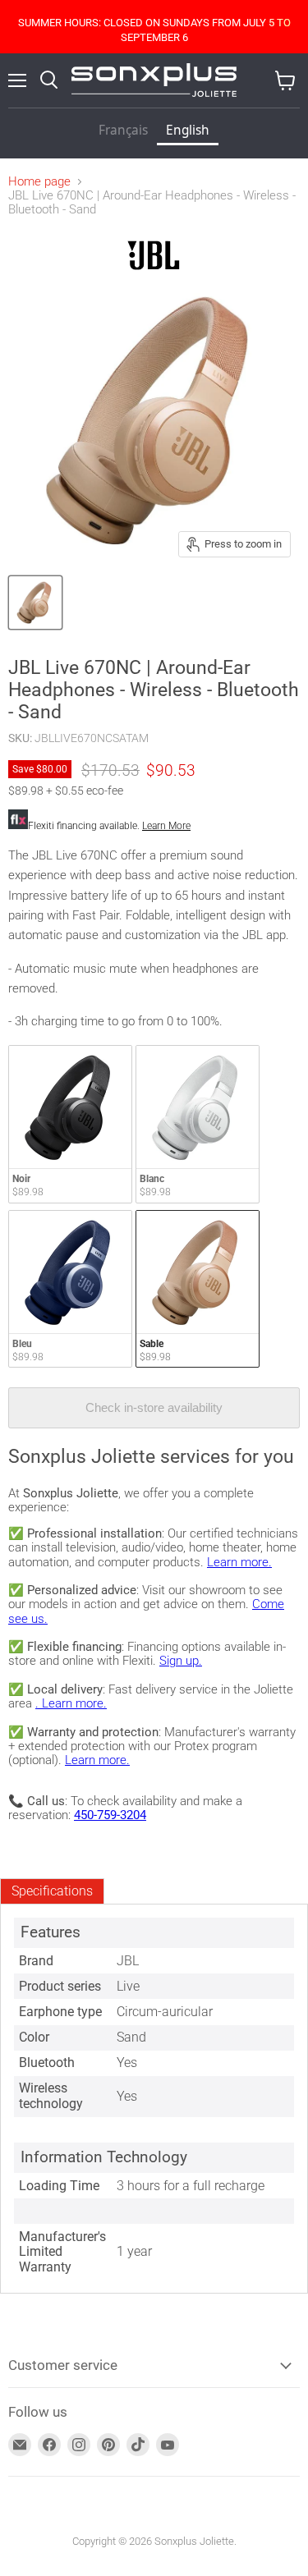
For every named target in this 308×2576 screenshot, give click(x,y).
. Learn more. (71, 1703)
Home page (39, 182)
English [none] (188, 130)
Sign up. (181, 1661)
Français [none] (123, 130)
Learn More (166, 826)
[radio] (70, 1124)
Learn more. (239, 1562)
